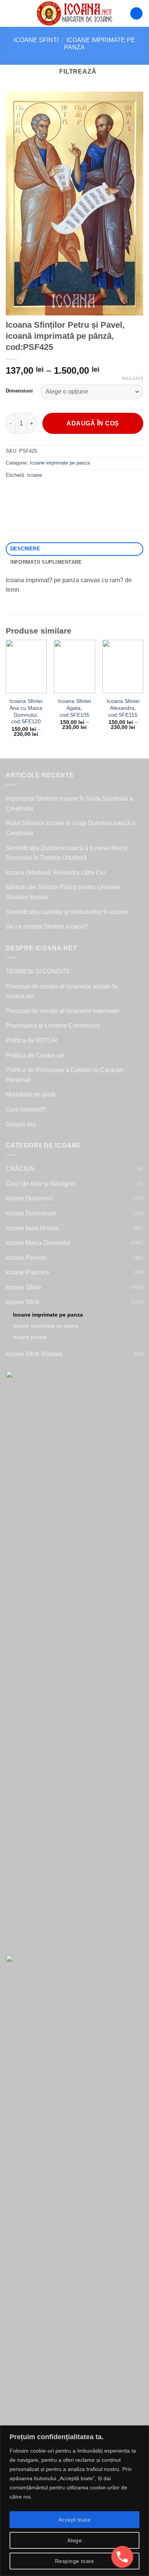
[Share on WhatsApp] (13, 492)
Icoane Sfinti (36, 40)
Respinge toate (74, 2561)
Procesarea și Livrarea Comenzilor (53, 1025)
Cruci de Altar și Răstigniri (41, 1184)
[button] (10, 13)
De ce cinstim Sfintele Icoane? (47, 927)
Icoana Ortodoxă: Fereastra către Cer (56, 873)
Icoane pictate (30, 1337)
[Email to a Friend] (54, 492)
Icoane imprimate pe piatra (45, 1326)
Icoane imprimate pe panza (60, 463)
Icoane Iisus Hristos (32, 1228)
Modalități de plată (31, 1094)
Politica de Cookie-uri (35, 1055)
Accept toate (74, 2520)
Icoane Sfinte (23, 1287)
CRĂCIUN (20, 1169)
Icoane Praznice (28, 1272)
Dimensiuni (19, 391)
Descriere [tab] (25, 549)
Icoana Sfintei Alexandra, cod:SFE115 (123, 708)
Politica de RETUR (32, 1040)
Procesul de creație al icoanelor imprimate (63, 1011)
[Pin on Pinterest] (68, 492)
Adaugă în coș (93, 423)
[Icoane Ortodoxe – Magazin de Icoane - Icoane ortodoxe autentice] (74, 13)
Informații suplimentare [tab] (46, 562)
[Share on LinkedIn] (82, 492)
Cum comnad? (26, 1109)
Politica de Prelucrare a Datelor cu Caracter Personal (65, 1075)
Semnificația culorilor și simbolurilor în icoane (67, 912)
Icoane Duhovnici (29, 1198)
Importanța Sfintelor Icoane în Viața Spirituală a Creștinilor (69, 804)
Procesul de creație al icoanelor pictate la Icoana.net (62, 991)
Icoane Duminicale (31, 1213)
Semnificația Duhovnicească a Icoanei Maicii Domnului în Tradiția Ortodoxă (66, 853)
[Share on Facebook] (27, 492)
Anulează (132, 378)
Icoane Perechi (26, 1258)
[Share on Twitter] (40, 492)
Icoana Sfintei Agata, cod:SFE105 (74, 708)
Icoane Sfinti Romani (34, 1354)
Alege (74, 2540)
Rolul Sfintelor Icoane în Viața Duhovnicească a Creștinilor (70, 828)
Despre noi (21, 1124)
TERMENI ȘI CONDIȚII (37, 971)
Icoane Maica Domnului (38, 1243)
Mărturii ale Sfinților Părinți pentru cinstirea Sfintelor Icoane (63, 892)
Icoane (35, 475)
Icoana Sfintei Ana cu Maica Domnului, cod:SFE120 (26, 711)
